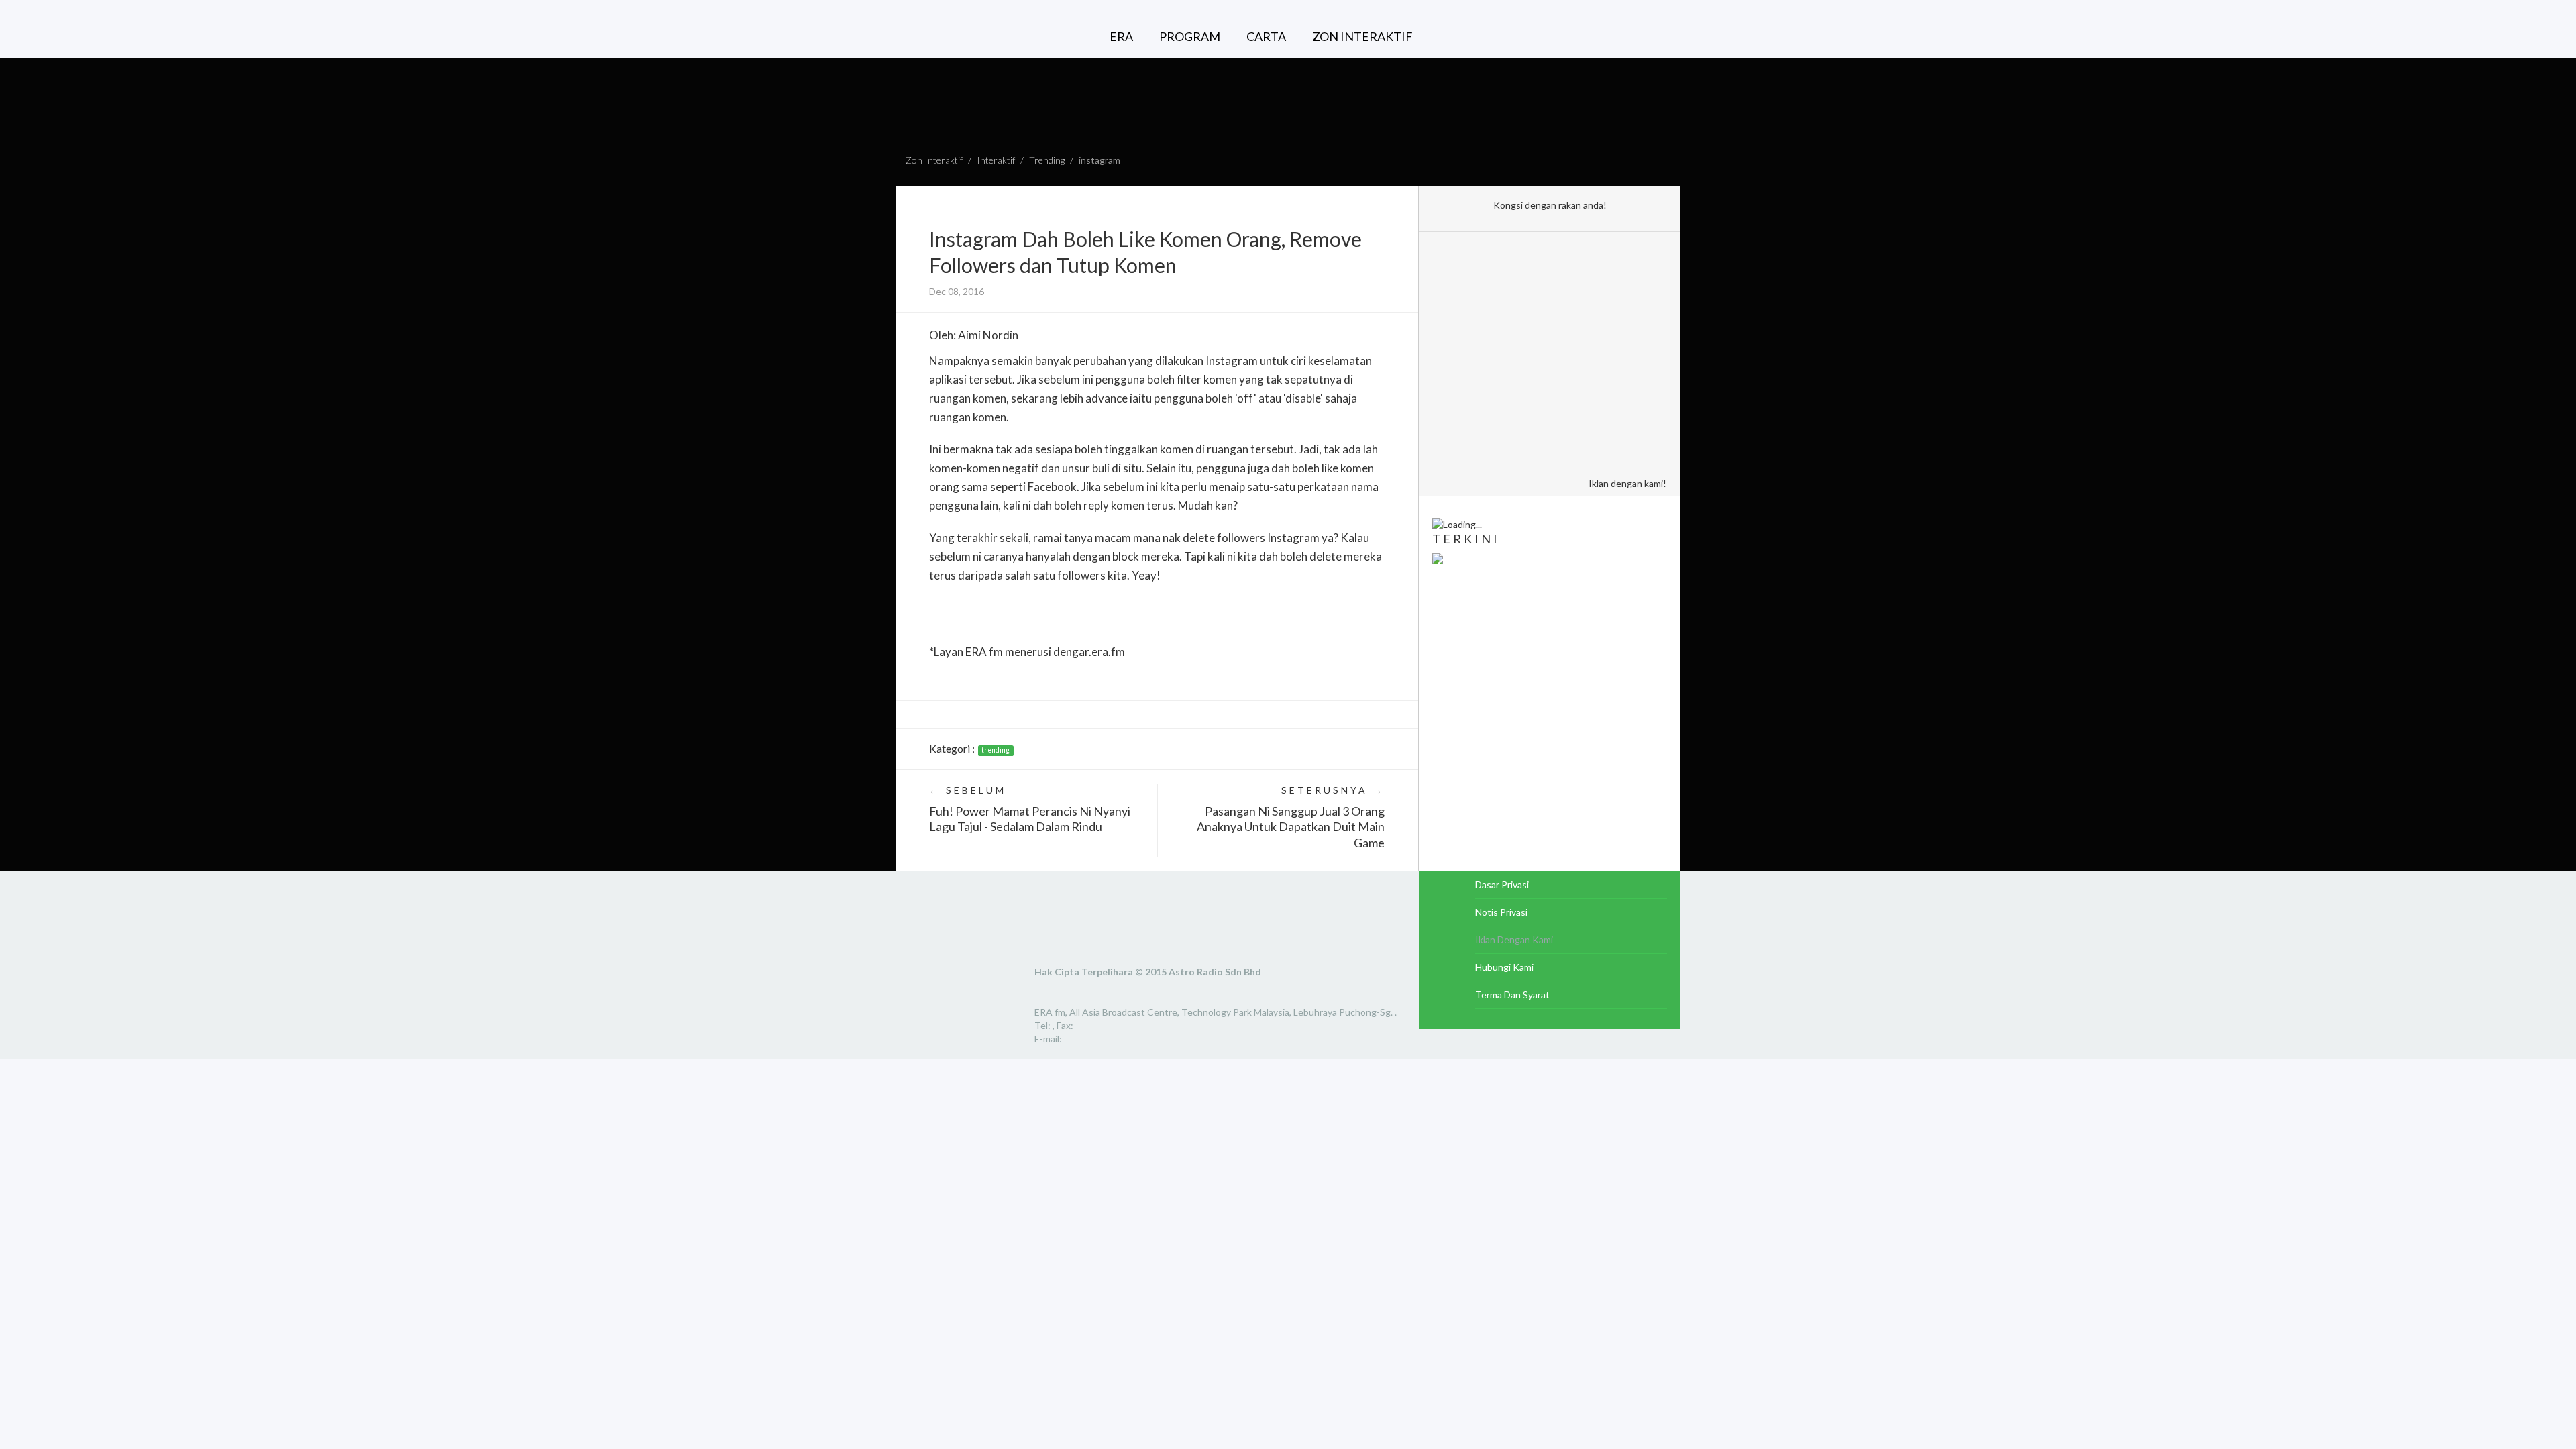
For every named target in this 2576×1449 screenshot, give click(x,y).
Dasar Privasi (1502, 884)
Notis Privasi (1501, 912)
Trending (1047, 160)
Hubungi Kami (1504, 967)
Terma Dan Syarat (1512, 995)
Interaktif (996, 160)
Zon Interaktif (934, 160)
